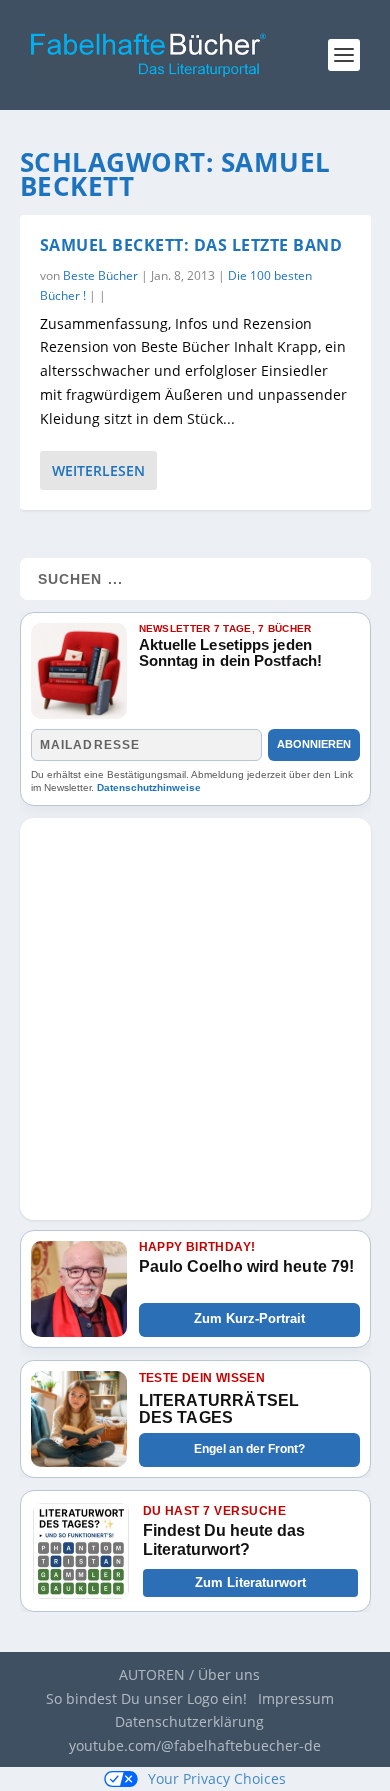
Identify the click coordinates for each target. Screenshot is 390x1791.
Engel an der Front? (249, 1449)
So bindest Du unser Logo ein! (146, 1698)
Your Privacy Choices (217, 1778)
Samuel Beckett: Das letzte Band (191, 245)
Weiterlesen (98, 470)
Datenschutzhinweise (149, 787)
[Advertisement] (195, 1013)
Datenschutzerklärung (189, 1721)
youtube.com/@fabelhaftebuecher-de (195, 1745)
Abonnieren (314, 744)
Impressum (296, 1698)
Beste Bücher (100, 275)
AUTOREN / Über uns (189, 1674)
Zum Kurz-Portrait (249, 1318)
